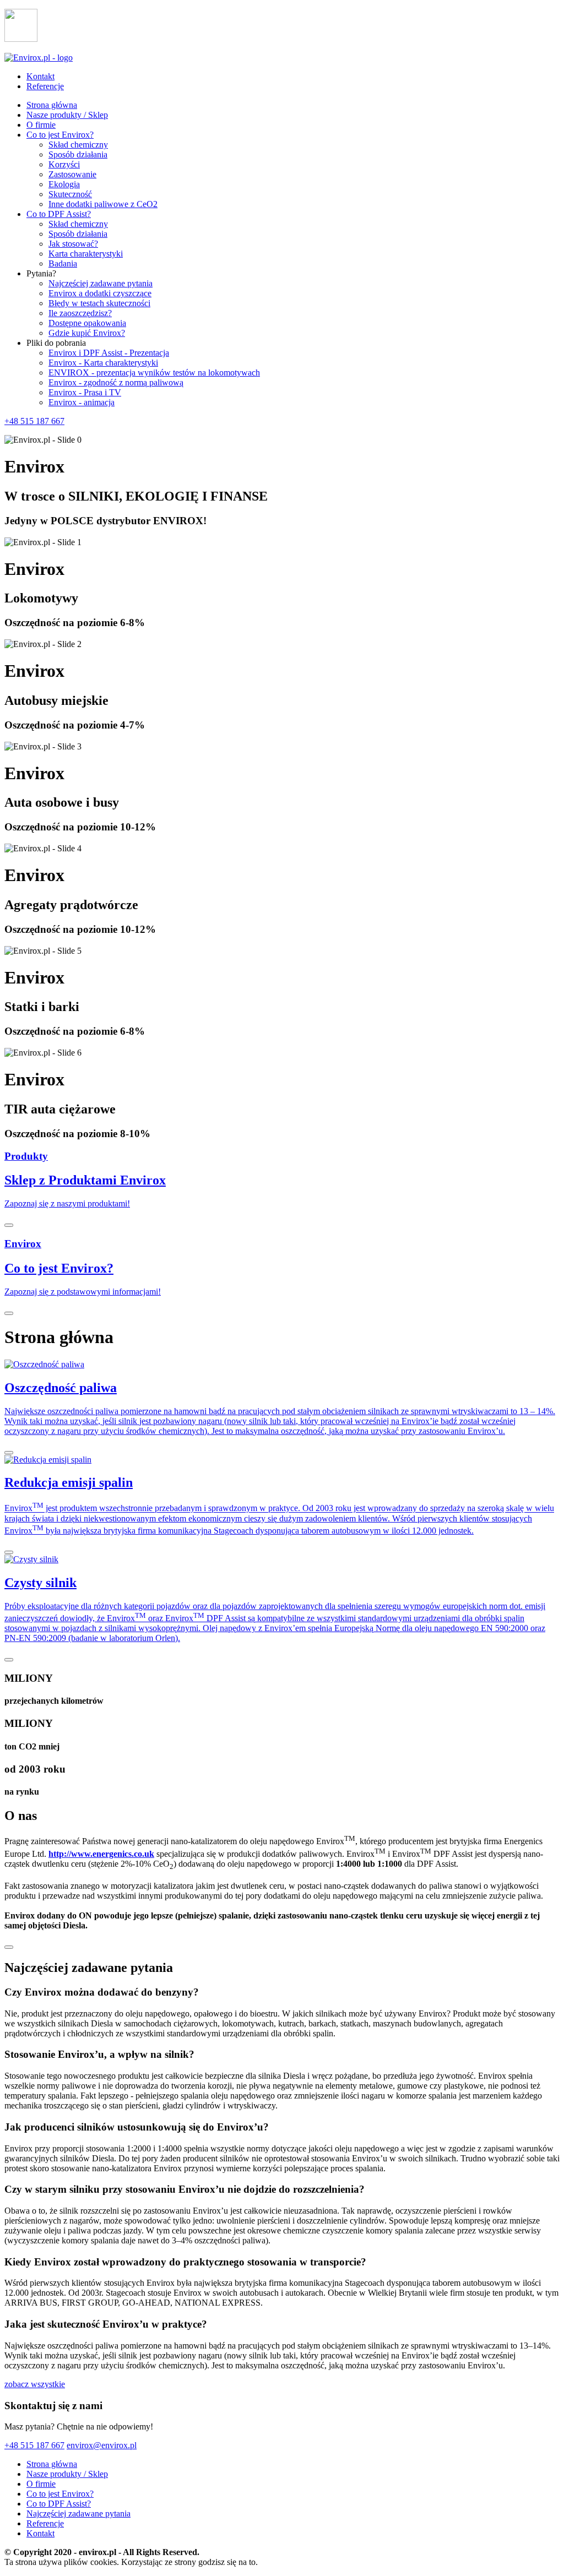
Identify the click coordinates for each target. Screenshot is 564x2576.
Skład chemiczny (78, 145)
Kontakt (40, 76)
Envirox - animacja (82, 402)
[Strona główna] (39, 58)
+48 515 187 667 (34, 421)
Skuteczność (70, 194)
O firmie (41, 125)
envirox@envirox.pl (102, 2445)
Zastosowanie (72, 174)
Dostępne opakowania (87, 323)
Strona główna (52, 105)
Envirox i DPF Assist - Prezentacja (109, 353)
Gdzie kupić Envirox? (87, 333)
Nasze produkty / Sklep (67, 115)
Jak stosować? (73, 244)
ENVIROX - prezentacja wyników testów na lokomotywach (154, 373)
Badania (63, 263)
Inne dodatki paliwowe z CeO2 (103, 204)
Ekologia (64, 184)
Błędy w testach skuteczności (99, 303)
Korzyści (64, 164)
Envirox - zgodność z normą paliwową (116, 382)
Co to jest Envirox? (60, 135)
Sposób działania (78, 154)
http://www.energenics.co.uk (101, 1854)
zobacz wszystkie (35, 2384)
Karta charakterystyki (86, 254)
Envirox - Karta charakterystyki (103, 363)
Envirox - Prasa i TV (85, 392)
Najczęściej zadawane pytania (101, 283)
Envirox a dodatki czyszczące (100, 293)
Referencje (45, 86)
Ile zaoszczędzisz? (80, 313)
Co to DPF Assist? (59, 214)
